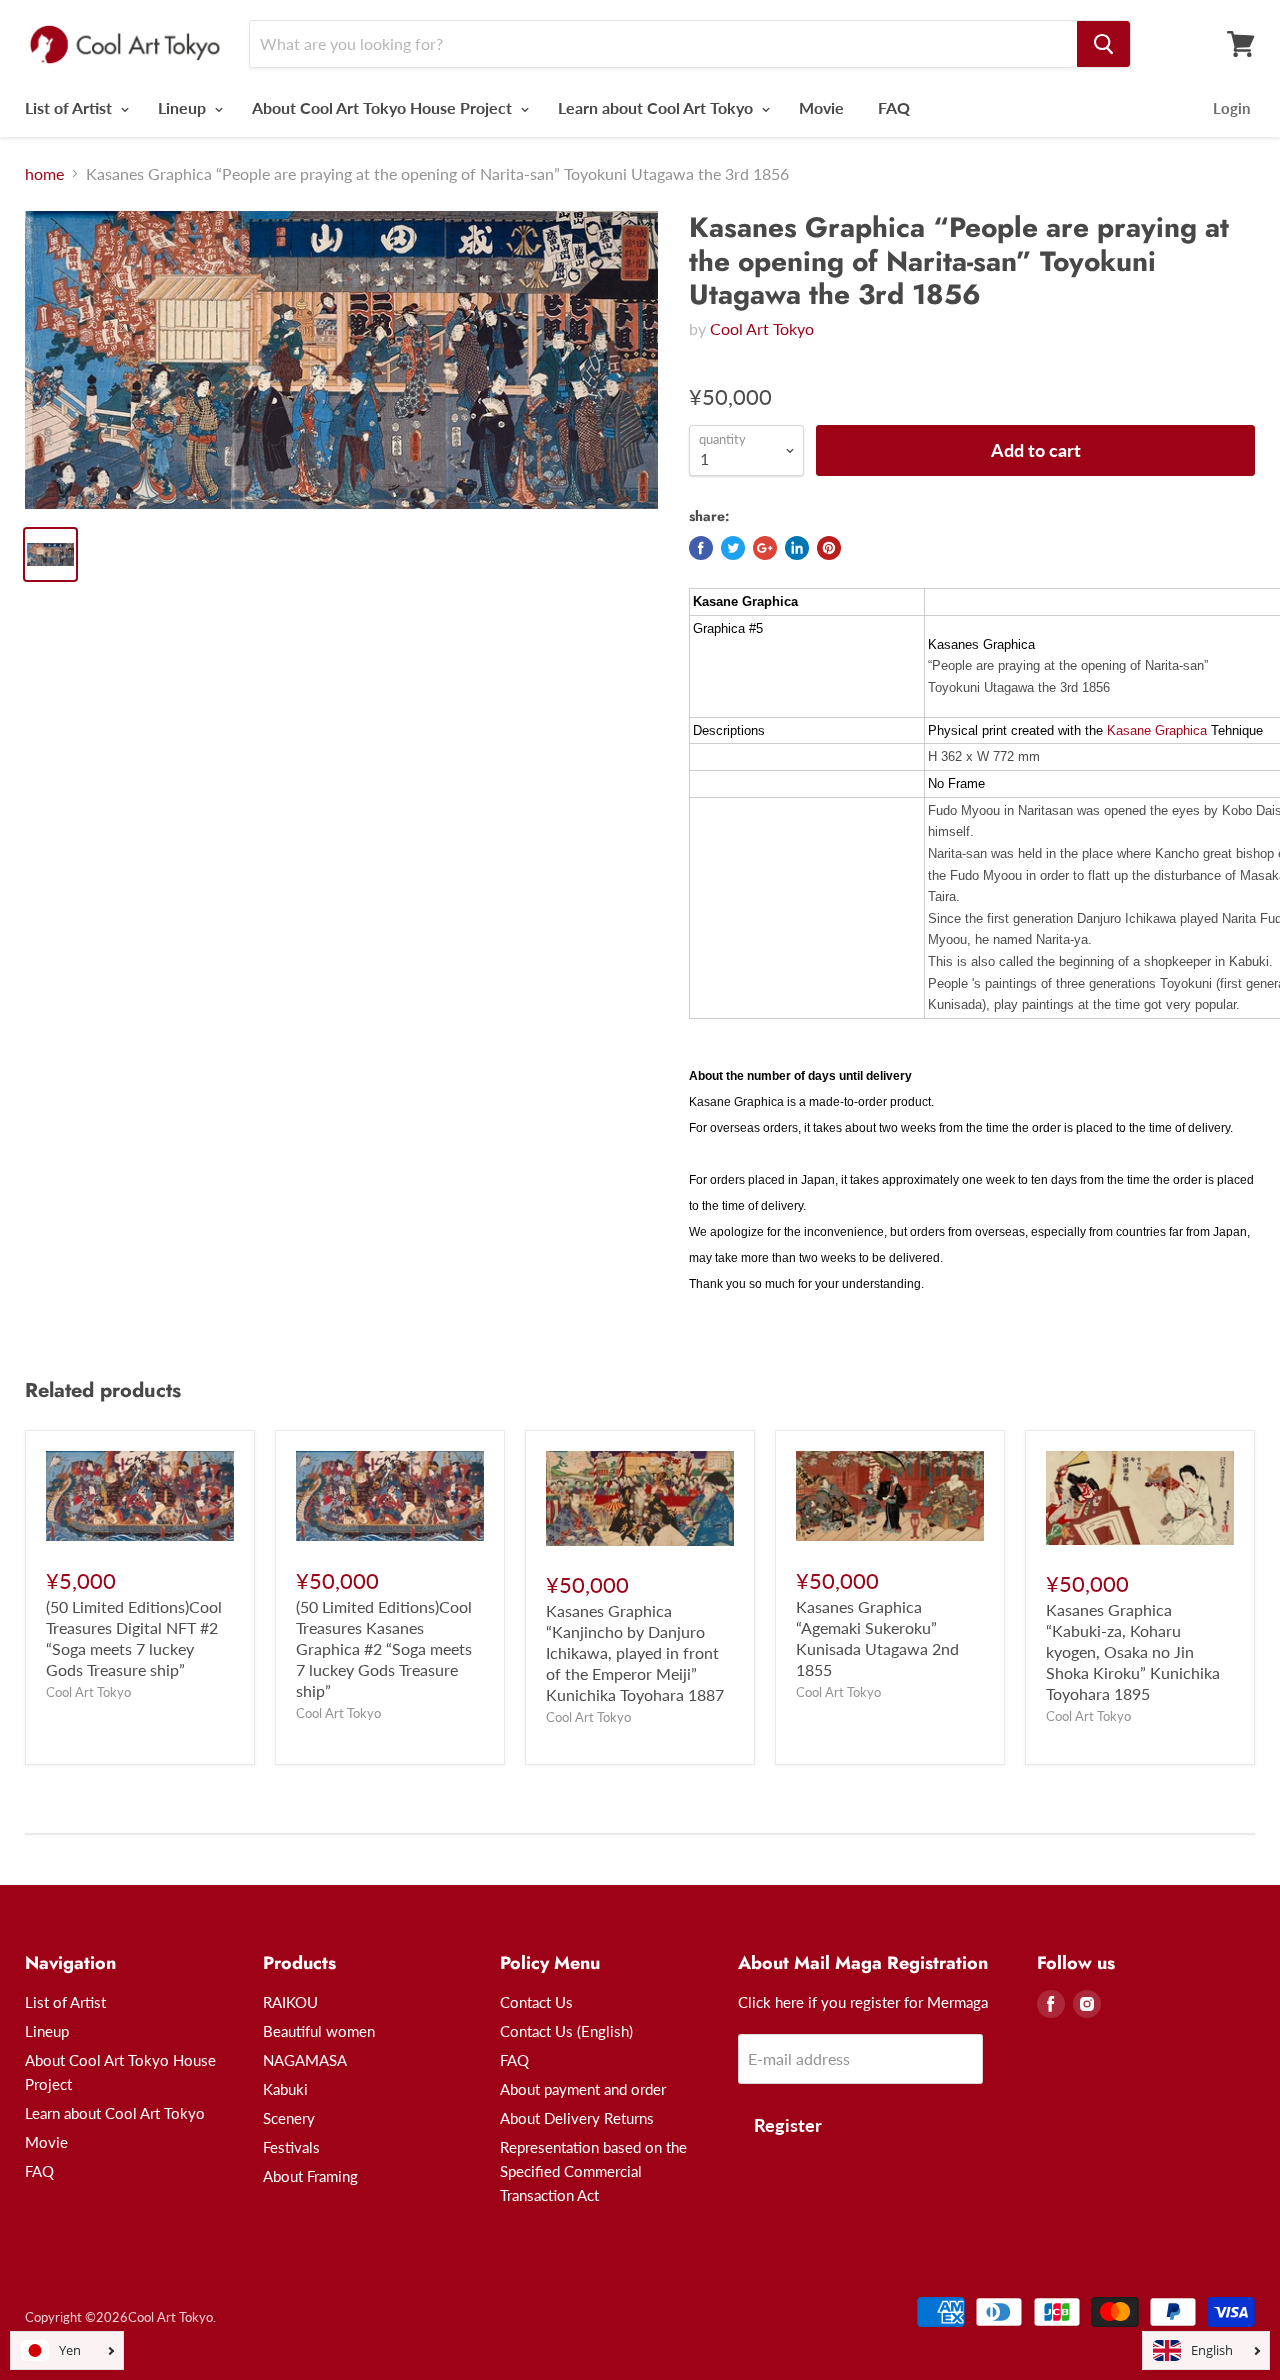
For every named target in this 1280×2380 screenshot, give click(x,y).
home (44, 174)
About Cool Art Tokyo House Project (384, 107)
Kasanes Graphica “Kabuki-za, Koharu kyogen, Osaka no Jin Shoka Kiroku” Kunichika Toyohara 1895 (1133, 1651)
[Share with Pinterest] (829, 548)
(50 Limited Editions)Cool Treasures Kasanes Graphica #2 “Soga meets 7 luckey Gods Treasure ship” (384, 1648)
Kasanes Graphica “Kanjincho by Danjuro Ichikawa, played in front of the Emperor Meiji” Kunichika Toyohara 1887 (635, 1652)
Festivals (291, 2147)
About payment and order (583, 2089)
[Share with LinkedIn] (797, 548)
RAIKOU (290, 2002)
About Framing (310, 2176)
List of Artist (70, 107)
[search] (1103, 44)
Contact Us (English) (566, 2031)
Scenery (289, 2118)
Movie (821, 107)
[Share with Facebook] (701, 548)
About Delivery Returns (577, 2118)
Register (788, 2125)
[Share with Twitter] (733, 548)
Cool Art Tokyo (762, 328)
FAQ (894, 107)
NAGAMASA (305, 2060)
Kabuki (285, 2089)
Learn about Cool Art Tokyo (657, 107)
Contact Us (536, 2002)
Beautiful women (319, 2031)
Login (1231, 108)
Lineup (184, 107)
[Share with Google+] (765, 548)
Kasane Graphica (1157, 730)
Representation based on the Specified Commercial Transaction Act (593, 2171)
